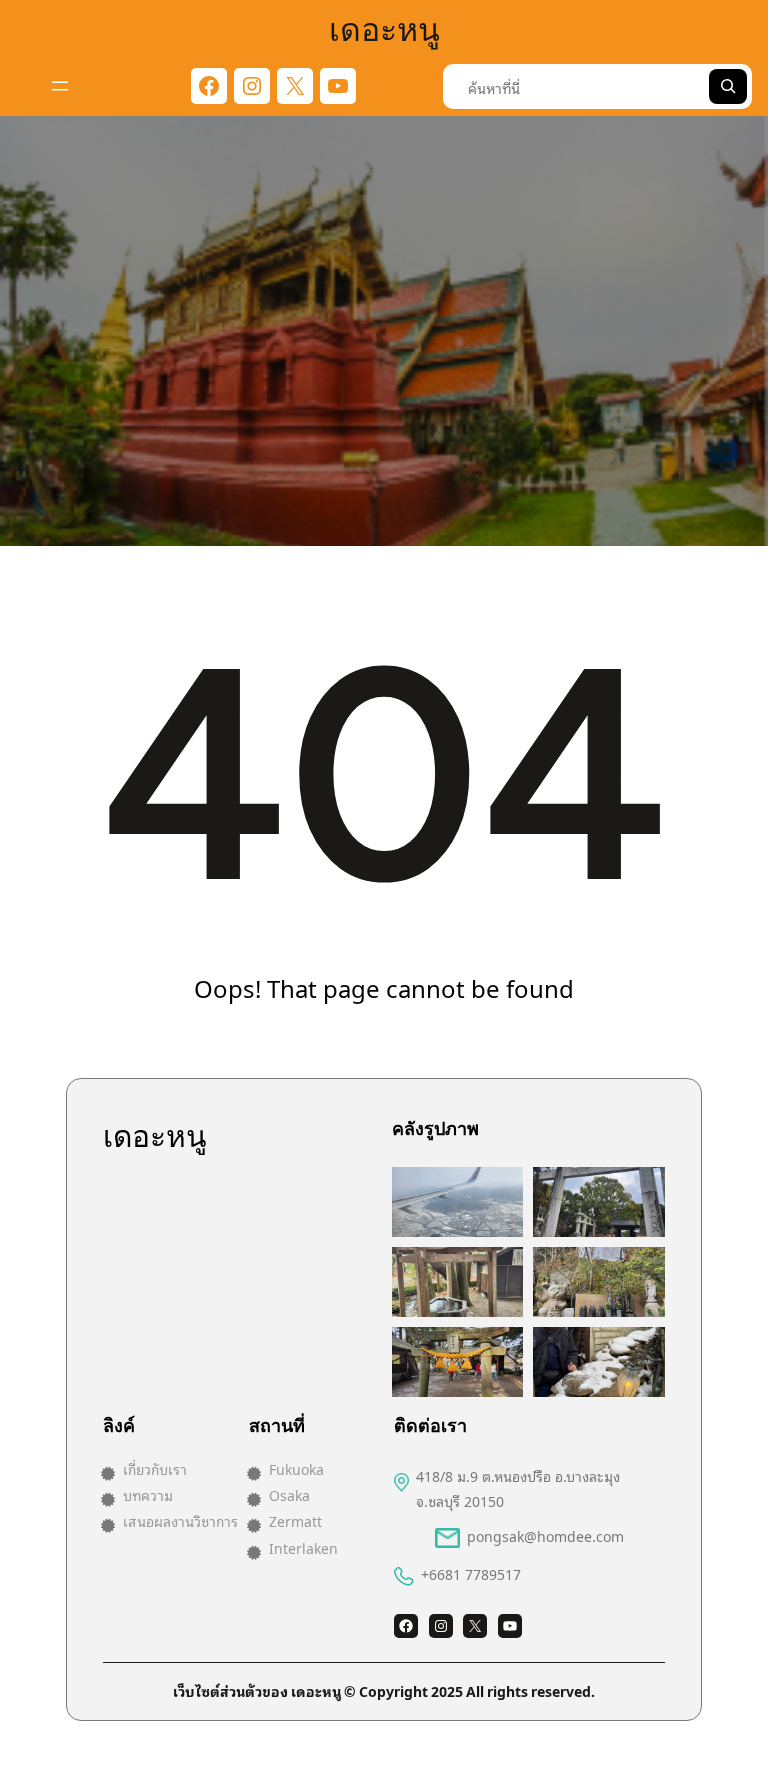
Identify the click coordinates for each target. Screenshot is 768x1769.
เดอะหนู (384, 27)
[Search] (728, 86)
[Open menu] (60, 86)
